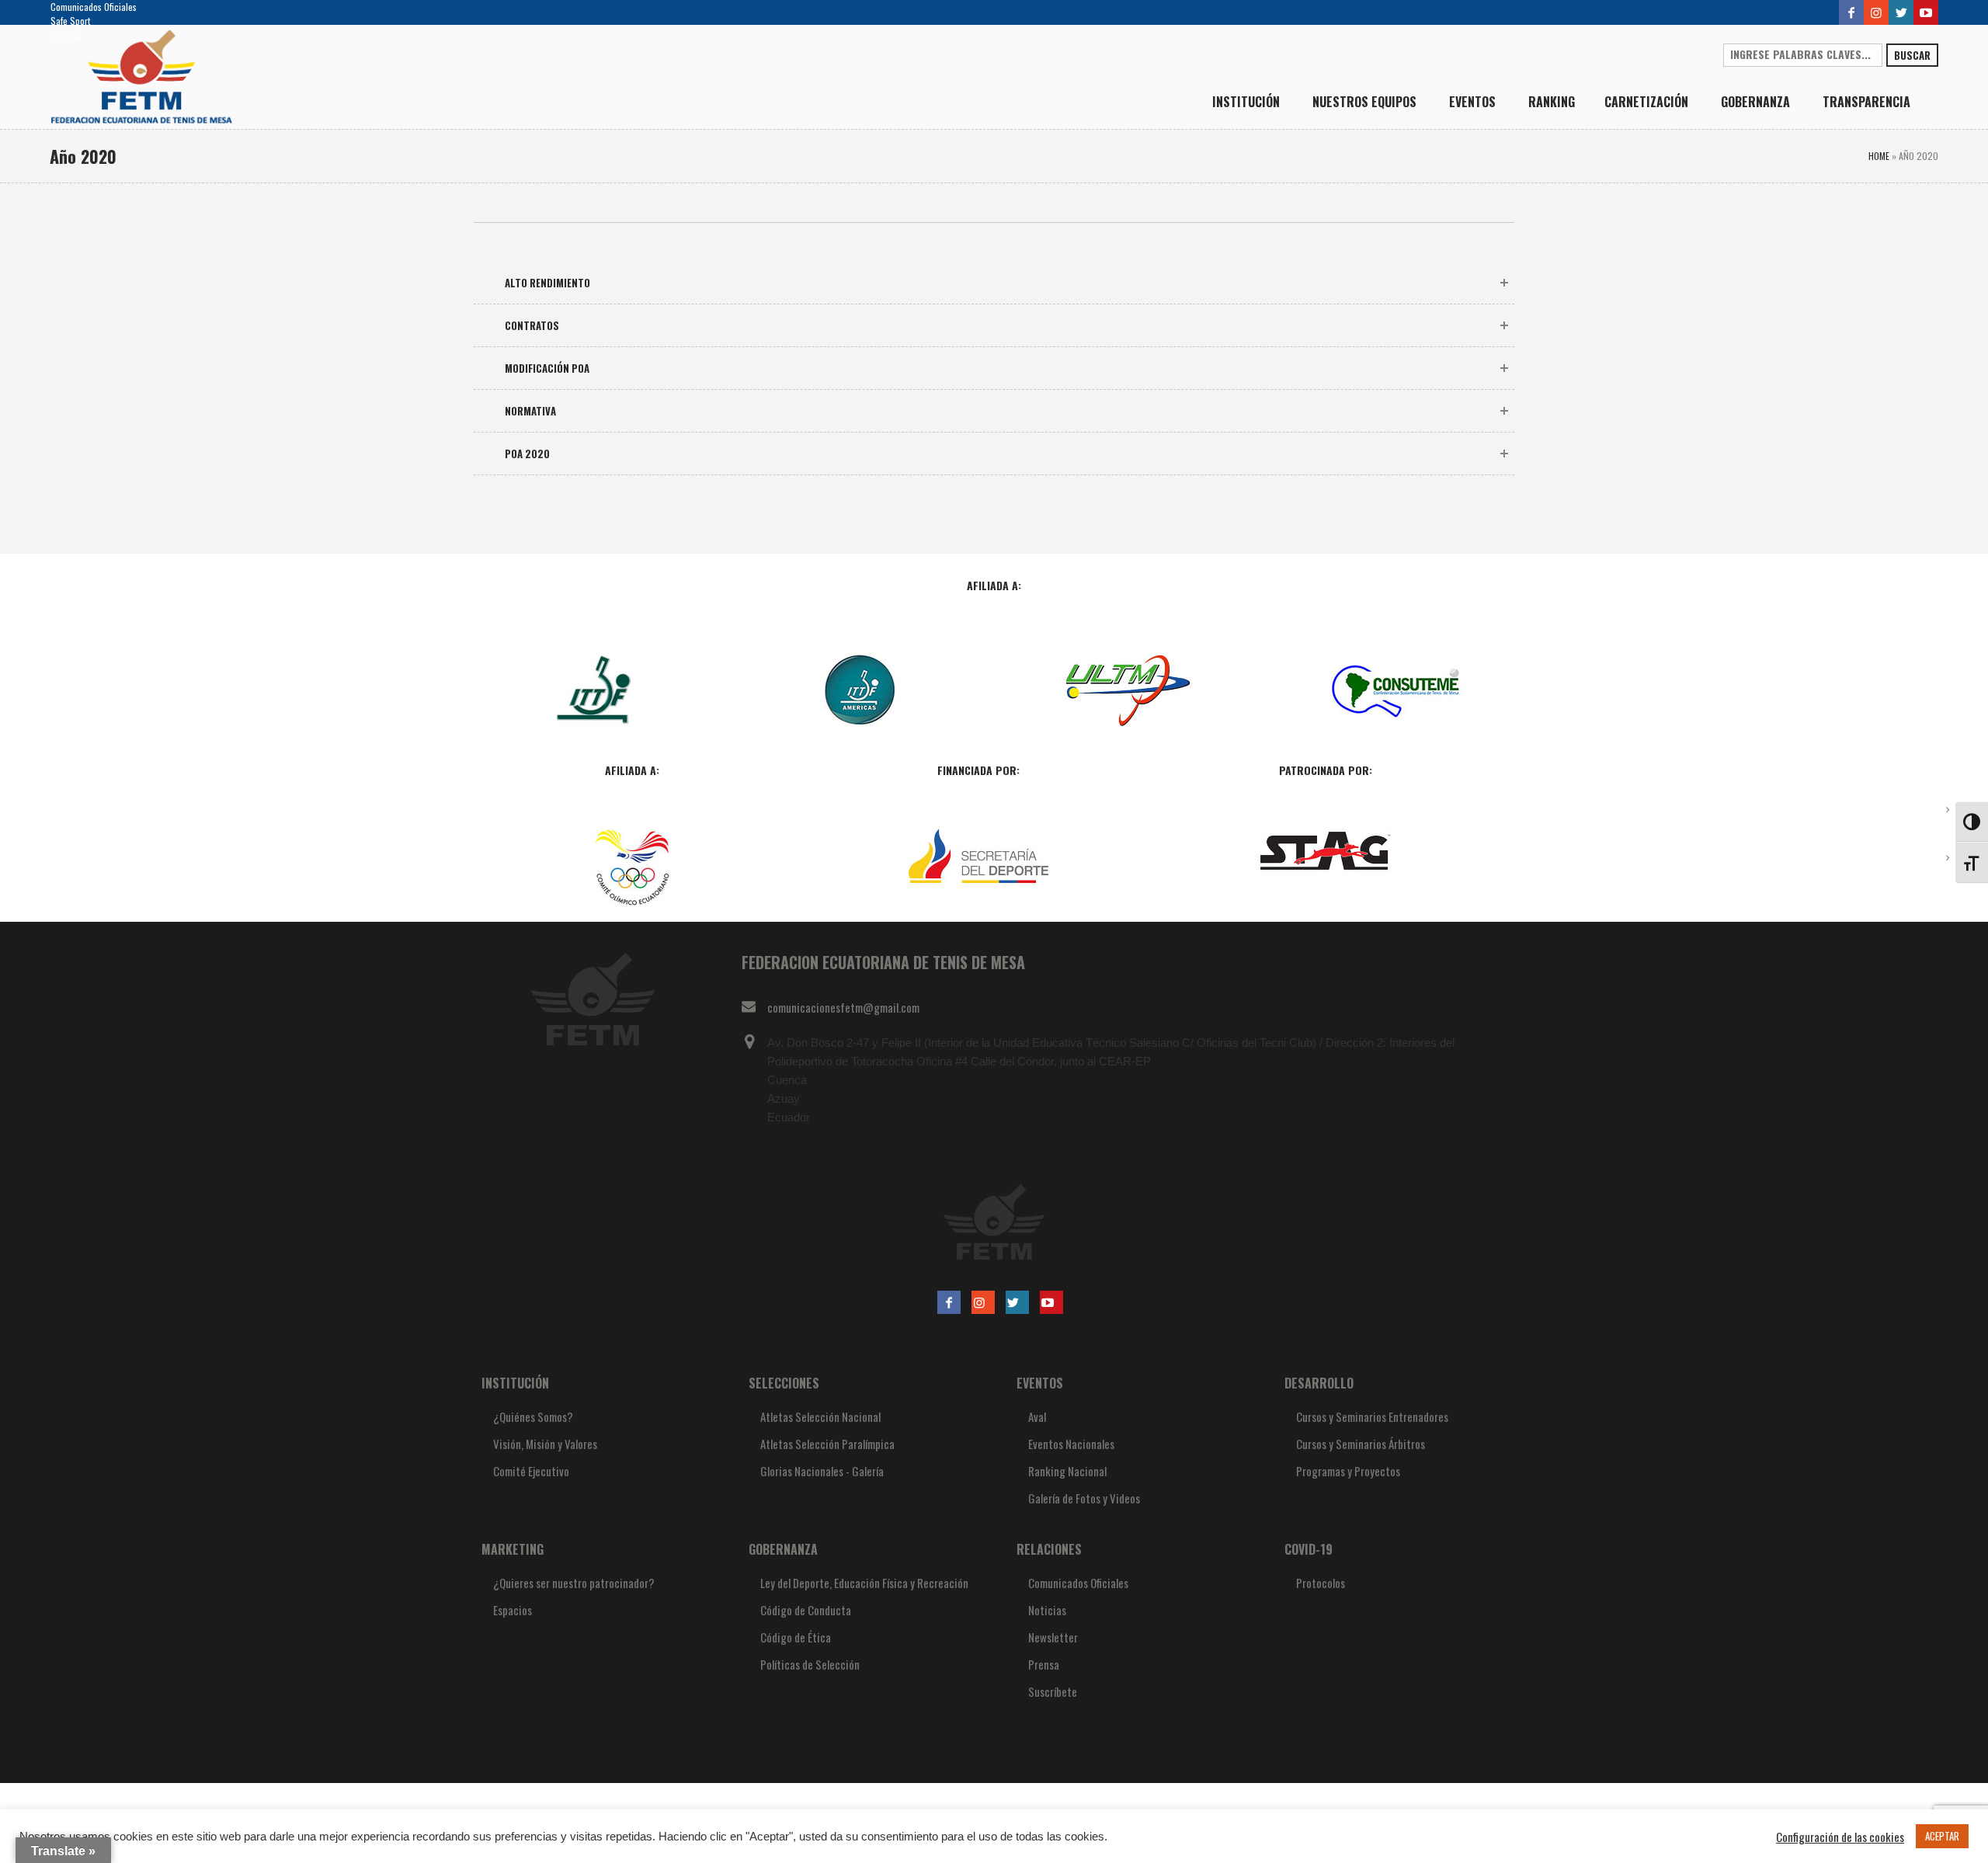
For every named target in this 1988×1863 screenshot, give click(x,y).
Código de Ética (796, 1637)
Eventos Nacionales (1071, 1444)
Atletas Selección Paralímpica (827, 1444)
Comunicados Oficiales (94, 7)
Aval (1037, 1416)
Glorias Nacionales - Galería (822, 1471)
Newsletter (1053, 1637)
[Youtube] (1926, 12)
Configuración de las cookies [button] (1840, 1837)
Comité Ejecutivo (531, 1471)
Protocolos (1321, 1583)
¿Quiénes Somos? (533, 1416)
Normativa (530, 411)
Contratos (532, 325)
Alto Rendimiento (547, 283)
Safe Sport (70, 21)
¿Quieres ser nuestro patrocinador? (574, 1583)
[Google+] (1876, 12)
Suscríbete (1053, 1691)
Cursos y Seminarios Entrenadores (1372, 1416)
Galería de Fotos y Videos (1084, 1498)
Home (1879, 156)
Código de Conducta (806, 1610)
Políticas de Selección (810, 1664)
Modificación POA (547, 368)
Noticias (66, 35)
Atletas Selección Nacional (820, 1416)
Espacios (513, 1610)
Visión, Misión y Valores (545, 1444)
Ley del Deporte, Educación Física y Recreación (864, 1583)
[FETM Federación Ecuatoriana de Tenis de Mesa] (994, 1222)
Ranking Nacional (1067, 1471)
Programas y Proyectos (1348, 1471)
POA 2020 (527, 454)
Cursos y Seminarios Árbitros (1361, 1444)
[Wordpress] (1901, 12)
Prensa (1044, 1664)
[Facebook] (1851, 12)
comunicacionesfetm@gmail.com (843, 1007)
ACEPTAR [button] (1942, 1836)
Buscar (1912, 55)
